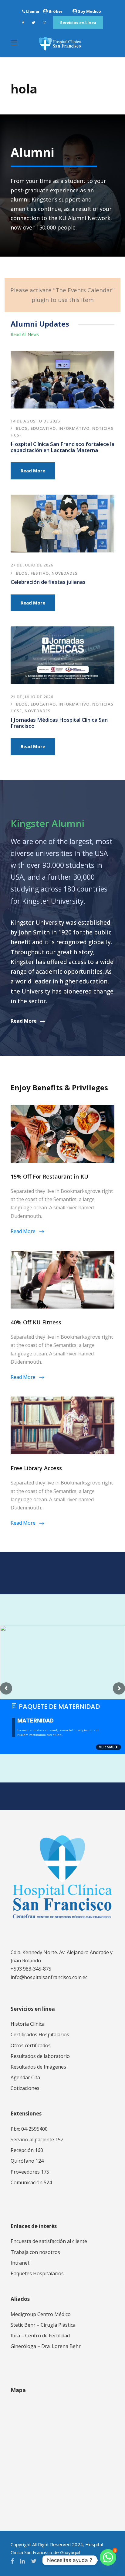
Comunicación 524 (31, 2182)
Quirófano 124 (27, 2161)
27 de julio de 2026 (32, 565)
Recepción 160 (27, 2150)
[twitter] (33, 23)
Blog (22, 428)
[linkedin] (22, 2561)
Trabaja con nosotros (35, 2252)
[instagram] (44, 23)
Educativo (43, 428)
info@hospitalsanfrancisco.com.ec (49, 1977)
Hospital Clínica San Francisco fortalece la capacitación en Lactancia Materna (62, 447)
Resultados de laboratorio (40, 2056)
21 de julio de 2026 (32, 697)
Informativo (74, 428)
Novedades (65, 573)
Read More (33, 471)
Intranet (20, 2263)
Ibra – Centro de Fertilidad (40, 2336)
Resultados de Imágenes (38, 2067)
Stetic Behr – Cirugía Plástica (43, 2325)
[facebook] (23, 23)
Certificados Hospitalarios (40, 2035)
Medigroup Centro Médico (41, 2314)
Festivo (40, 573)
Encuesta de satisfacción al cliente (49, 2241)
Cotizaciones (25, 2088)
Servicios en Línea (78, 23)
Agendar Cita (25, 2077)
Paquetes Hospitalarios (37, 2273)
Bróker (56, 11)
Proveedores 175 (30, 2172)
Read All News (25, 334)
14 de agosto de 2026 (35, 421)
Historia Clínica (28, 2024)
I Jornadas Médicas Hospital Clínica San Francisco (59, 723)
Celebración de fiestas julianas (48, 582)
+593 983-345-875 (31, 1969)
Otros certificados (31, 2045)
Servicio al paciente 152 (37, 2140)
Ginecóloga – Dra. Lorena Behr (46, 2346)
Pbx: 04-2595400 (29, 2129)
